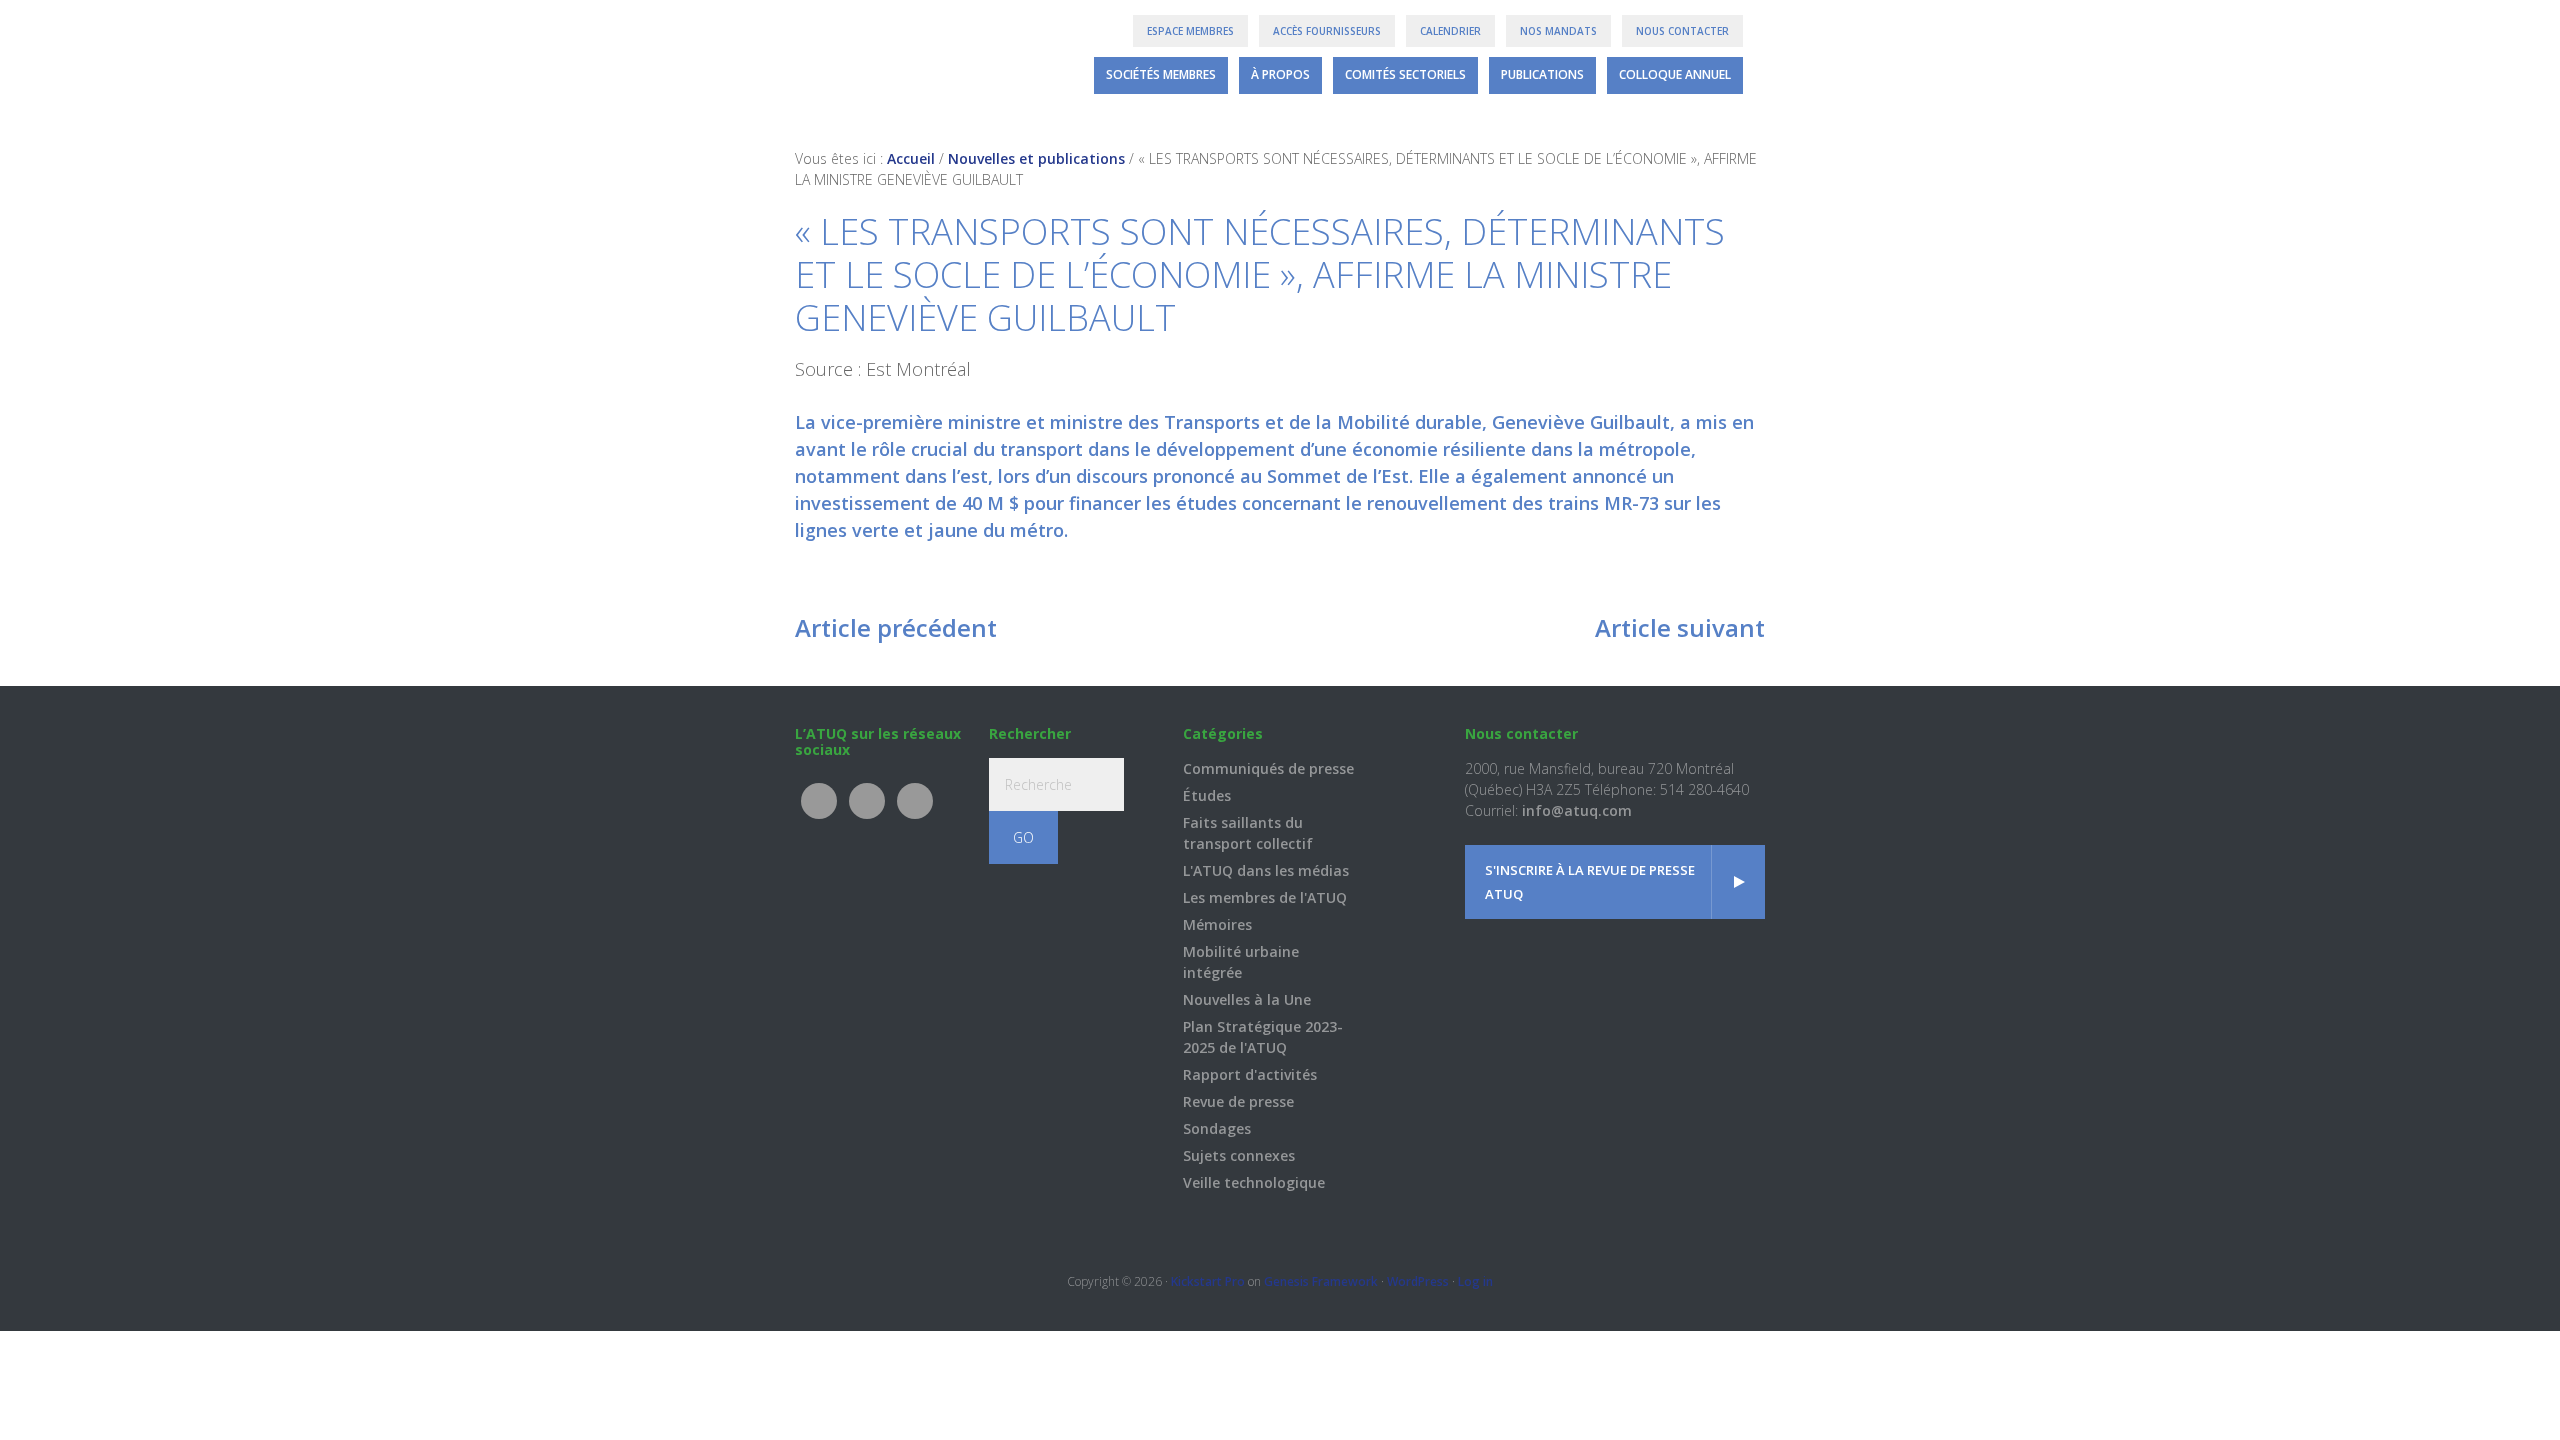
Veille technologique (1254, 1182)
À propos (1280, 74)
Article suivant (1680, 627)
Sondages (1217, 1128)
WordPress (1418, 1281)
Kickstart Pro (1208, 1281)
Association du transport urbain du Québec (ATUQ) (872, 60)
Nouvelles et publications (1036, 158)
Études (1207, 795)
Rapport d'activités (1250, 1074)
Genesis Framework (1321, 1281)
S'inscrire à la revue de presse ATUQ (1590, 882)
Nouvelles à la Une (1247, 999)
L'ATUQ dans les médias (1266, 870)
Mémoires (1217, 924)
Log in (1475, 1281)
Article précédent (896, 627)
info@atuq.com (1577, 810)
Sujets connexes (1239, 1155)
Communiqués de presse (1268, 768)
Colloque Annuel (1675, 74)
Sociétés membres (1161, 74)
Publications (1542, 74)
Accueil (911, 158)
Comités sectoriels (1405, 74)
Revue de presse (1238, 1101)
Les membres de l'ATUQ (1265, 897)
